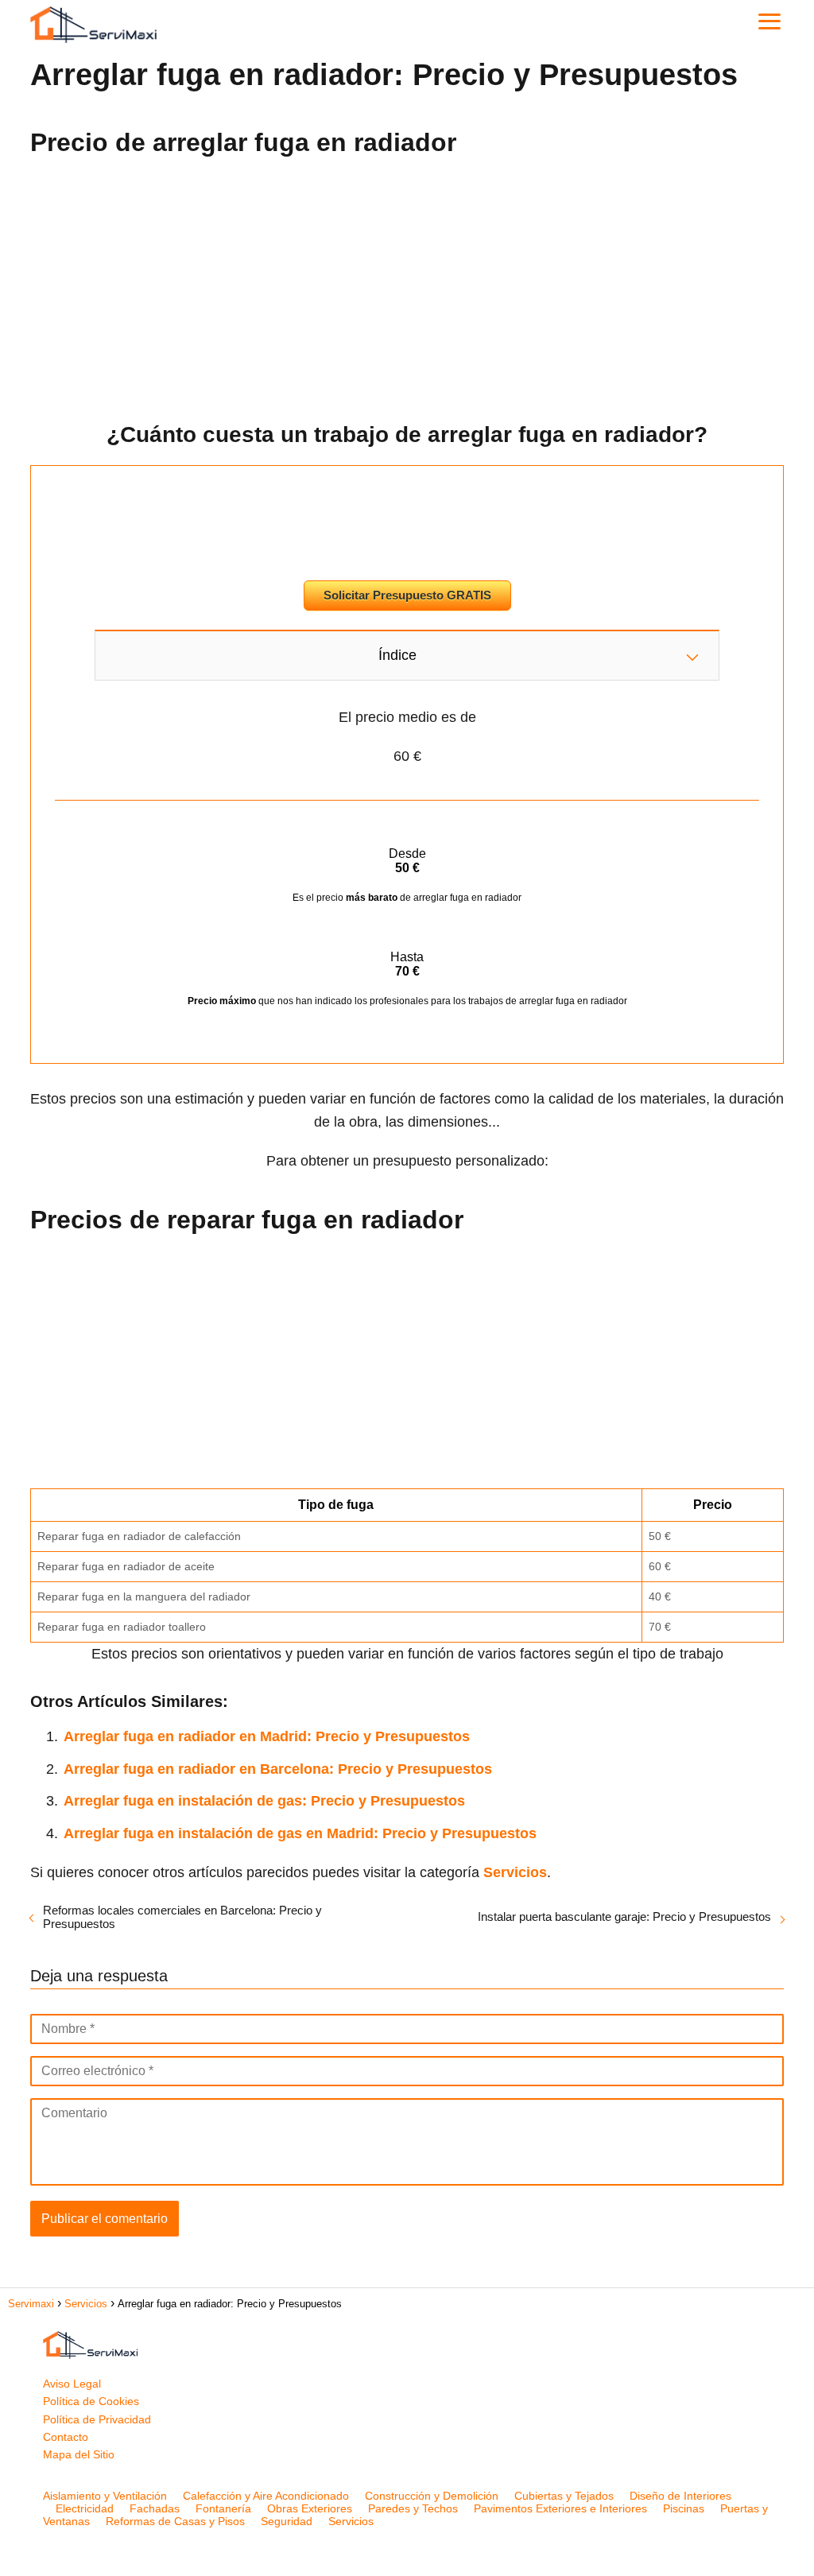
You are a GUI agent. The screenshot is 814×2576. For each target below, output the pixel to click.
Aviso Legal (72, 2384)
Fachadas (155, 2508)
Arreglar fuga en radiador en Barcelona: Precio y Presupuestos (278, 1769)
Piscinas (684, 2508)
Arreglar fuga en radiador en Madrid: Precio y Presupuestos (267, 1736)
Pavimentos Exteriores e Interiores (560, 2508)
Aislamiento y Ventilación (105, 2496)
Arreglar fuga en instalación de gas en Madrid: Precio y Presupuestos (300, 1833)
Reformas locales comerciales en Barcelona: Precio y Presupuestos (182, 1917)
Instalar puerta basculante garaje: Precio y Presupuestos (624, 1916)
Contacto (66, 2437)
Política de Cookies (91, 2401)
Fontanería (223, 2508)
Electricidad (85, 2508)
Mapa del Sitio (79, 2454)
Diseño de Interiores (680, 2496)
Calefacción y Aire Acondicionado (266, 2496)
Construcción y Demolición (432, 2496)
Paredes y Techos (413, 2508)
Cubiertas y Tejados (564, 2496)
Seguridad (287, 2521)
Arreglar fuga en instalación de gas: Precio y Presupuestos (264, 1801)
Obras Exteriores (310, 2508)
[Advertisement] (407, 284)
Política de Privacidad (97, 2419)
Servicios (351, 2521)
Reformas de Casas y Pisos (175, 2521)
